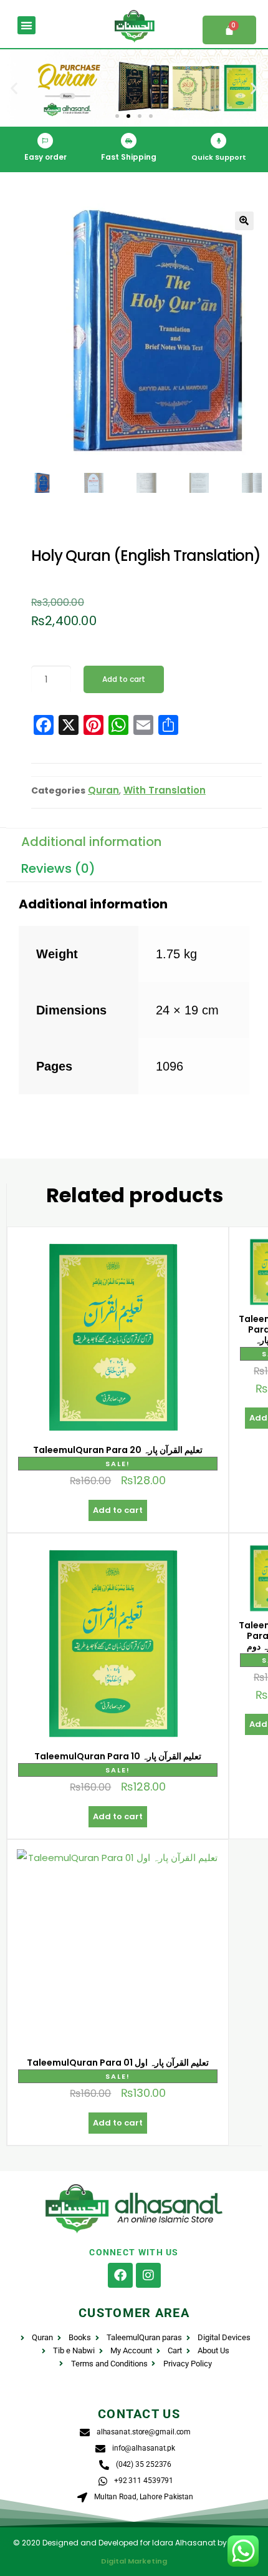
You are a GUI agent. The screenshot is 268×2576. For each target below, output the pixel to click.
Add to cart (124, 679)
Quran (103, 790)
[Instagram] (148, 2275)
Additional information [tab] (91, 842)
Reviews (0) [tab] (58, 868)
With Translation (165, 790)
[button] (26, 25)
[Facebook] (120, 2275)
